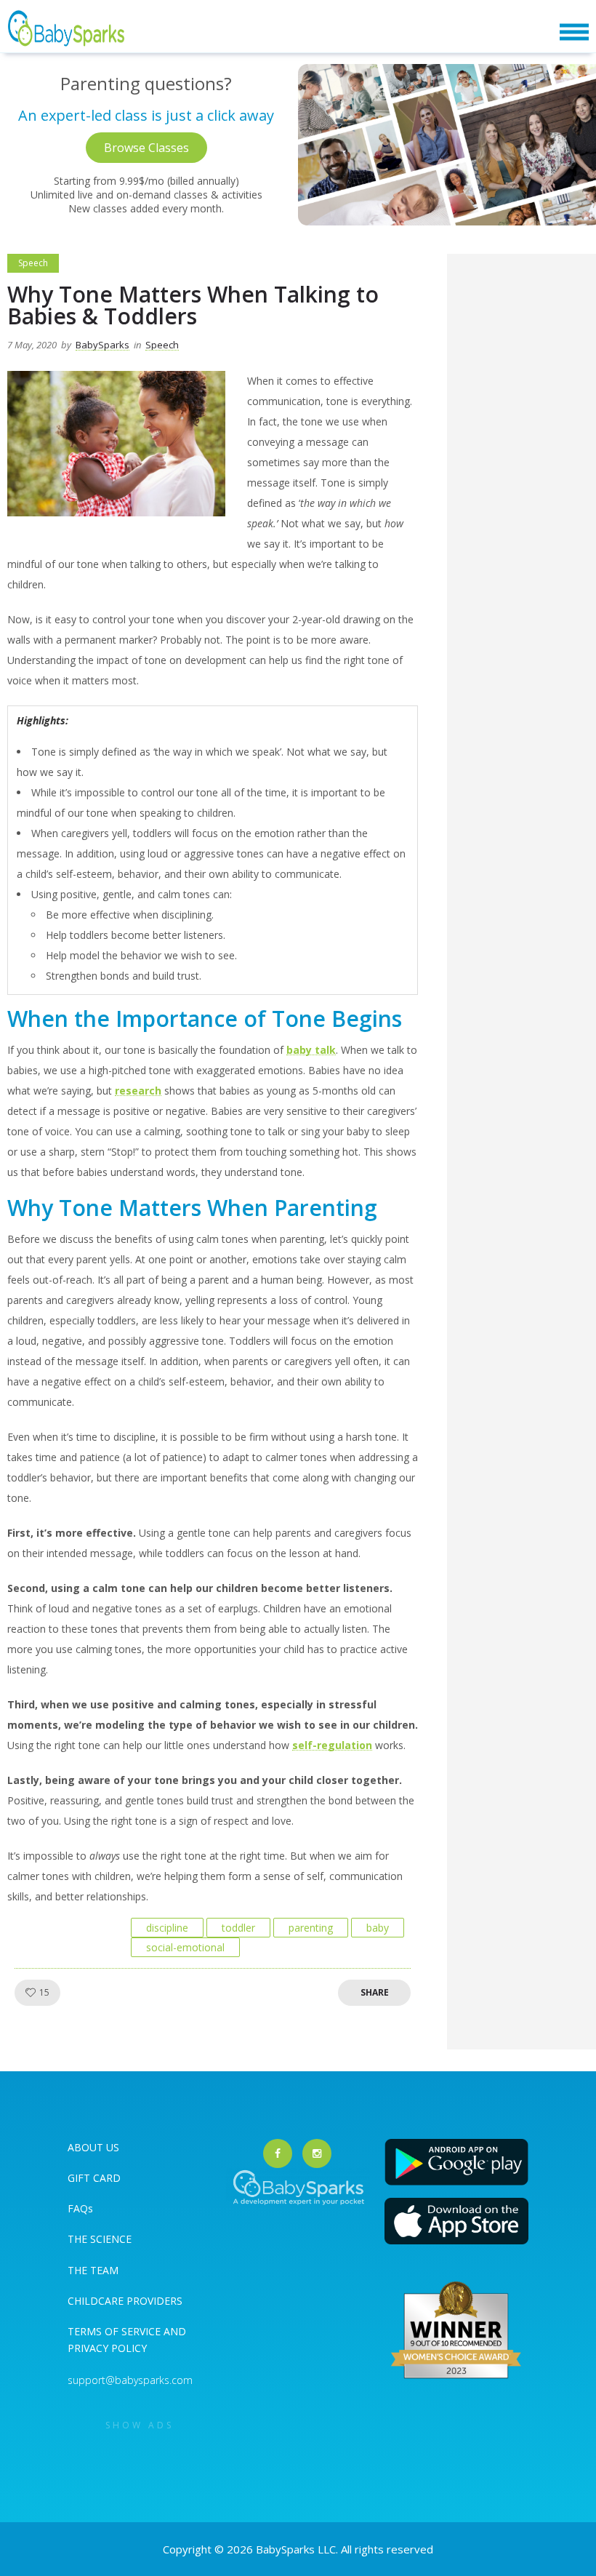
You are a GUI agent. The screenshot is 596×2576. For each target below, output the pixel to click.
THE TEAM (93, 2270)
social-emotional (185, 1947)
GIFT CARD (94, 2178)
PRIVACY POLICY (107, 2348)
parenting (311, 1928)
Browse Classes (146, 148)
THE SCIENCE (100, 2239)
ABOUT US (93, 2147)
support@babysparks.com (130, 2380)
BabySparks (102, 345)
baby (378, 1928)
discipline (167, 1928)
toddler (238, 1928)
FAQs (80, 2208)
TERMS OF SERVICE (116, 2331)
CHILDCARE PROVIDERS (125, 2301)
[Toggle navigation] (574, 32)
